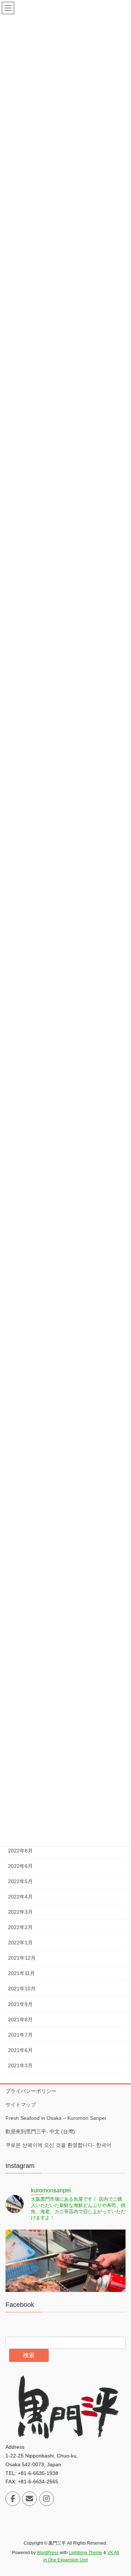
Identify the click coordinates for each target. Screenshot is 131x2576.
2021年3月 (20, 2065)
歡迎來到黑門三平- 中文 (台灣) (40, 2131)
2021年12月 (22, 1958)
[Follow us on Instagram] (47, 2499)
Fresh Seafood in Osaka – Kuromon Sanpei (56, 2118)
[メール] (29, 2499)
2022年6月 (20, 1866)
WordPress (48, 2553)
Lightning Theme (86, 2553)
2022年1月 (20, 1943)
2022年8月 (20, 1851)
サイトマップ (21, 2104)
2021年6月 (20, 2050)
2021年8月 (20, 2020)
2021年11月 (21, 1973)
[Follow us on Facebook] (13, 2499)
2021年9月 (20, 2004)
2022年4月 (20, 1897)
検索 (29, 2355)
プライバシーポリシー (31, 2091)
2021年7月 (20, 2035)
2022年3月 (20, 1912)
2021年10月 (22, 1989)
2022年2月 (20, 1927)
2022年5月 (20, 1881)
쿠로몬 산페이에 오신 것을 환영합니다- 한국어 (58, 2145)
